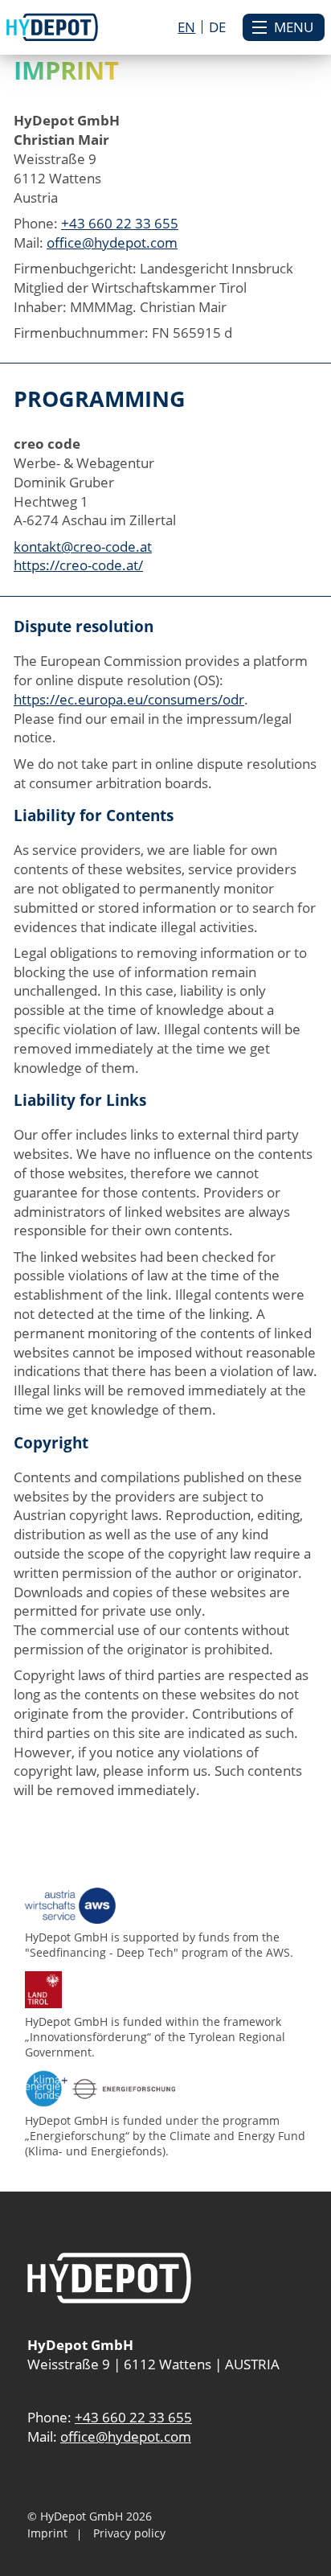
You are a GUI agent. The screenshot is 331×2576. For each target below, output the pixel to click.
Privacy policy (129, 2533)
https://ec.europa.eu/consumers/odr (129, 699)
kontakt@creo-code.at (83, 546)
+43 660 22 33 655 (120, 223)
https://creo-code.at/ (78, 565)
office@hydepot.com (112, 242)
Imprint (47, 2533)
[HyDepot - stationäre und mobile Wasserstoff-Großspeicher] (53, 27)
